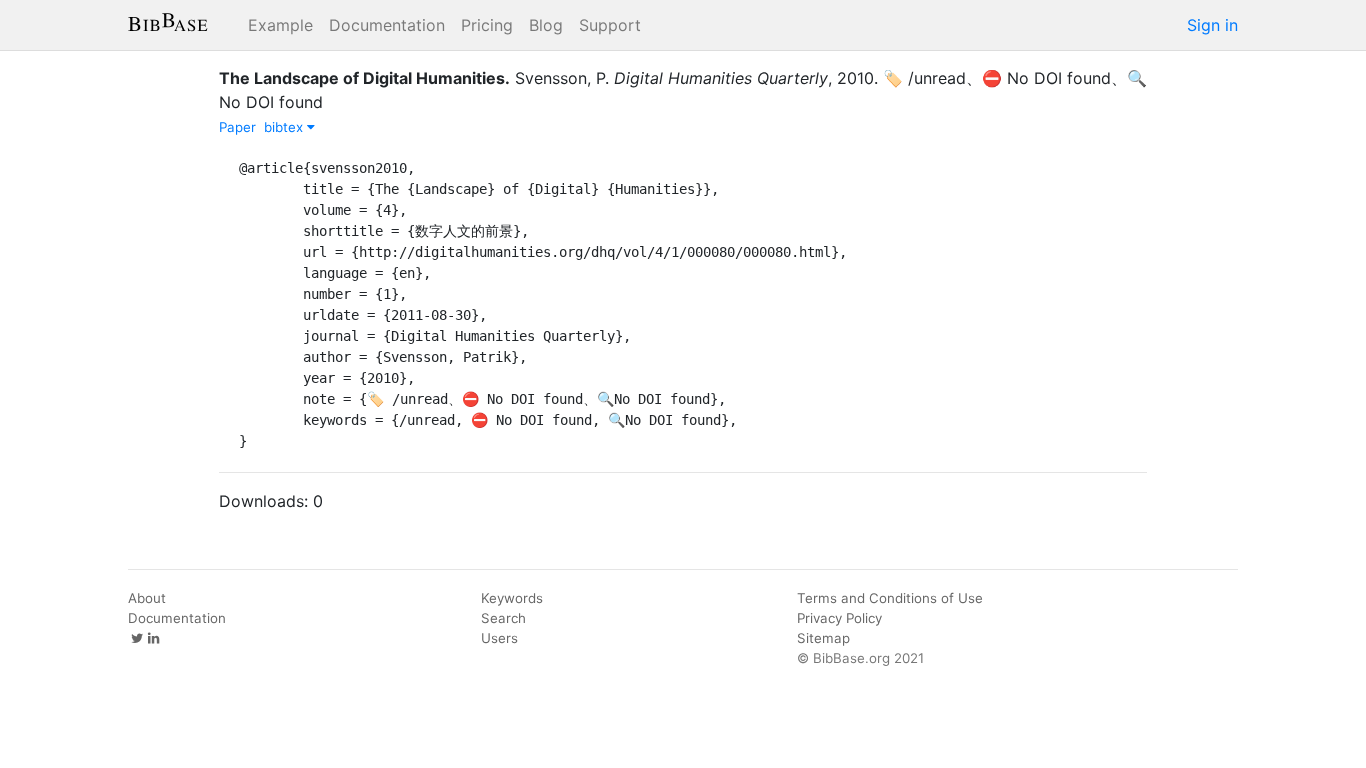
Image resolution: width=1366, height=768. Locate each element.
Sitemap (823, 638)
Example (280, 25)
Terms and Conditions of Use (890, 598)
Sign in (1212, 25)
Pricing (487, 25)
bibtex (285, 127)
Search (503, 618)
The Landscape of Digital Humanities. (364, 78)
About (147, 598)
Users (499, 638)
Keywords (512, 598)
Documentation (387, 25)
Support (610, 25)
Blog (546, 25)
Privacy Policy (839, 618)
